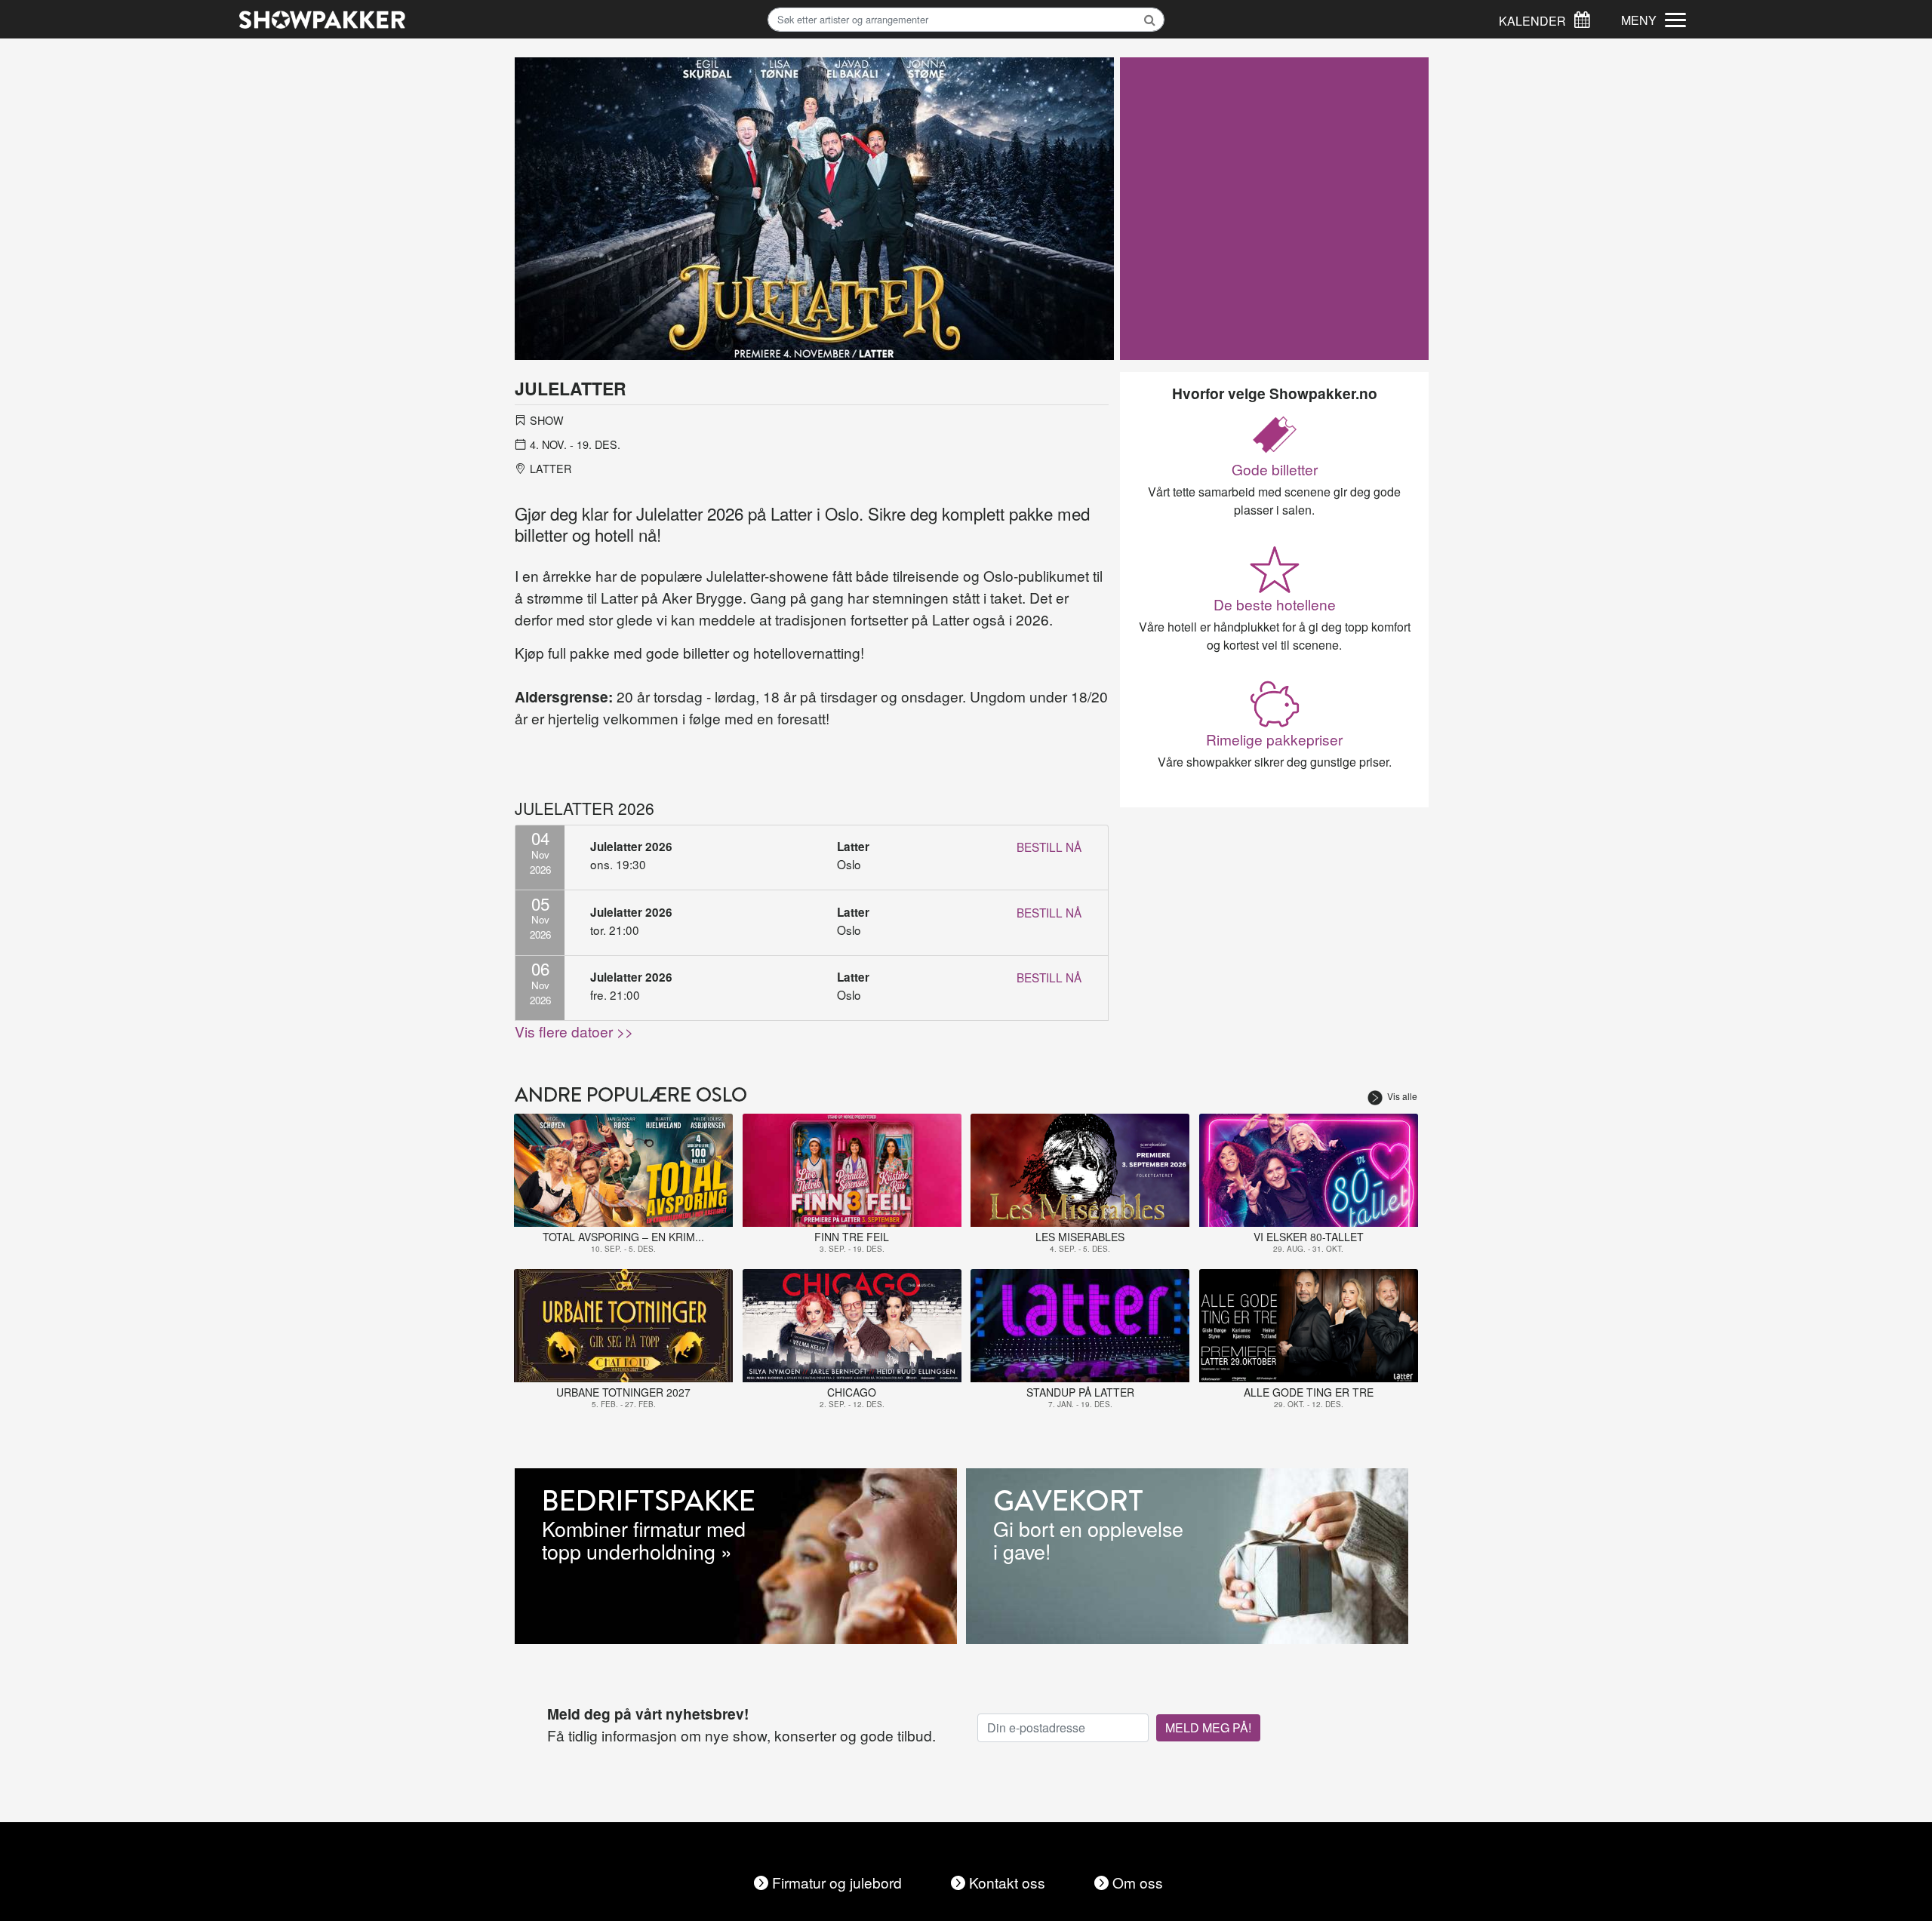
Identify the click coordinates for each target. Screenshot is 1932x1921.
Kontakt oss (1007, 1882)
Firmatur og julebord (837, 1882)
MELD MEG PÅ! (1208, 1727)
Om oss (1138, 1882)
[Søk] (1582, 18)
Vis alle (1402, 1096)
